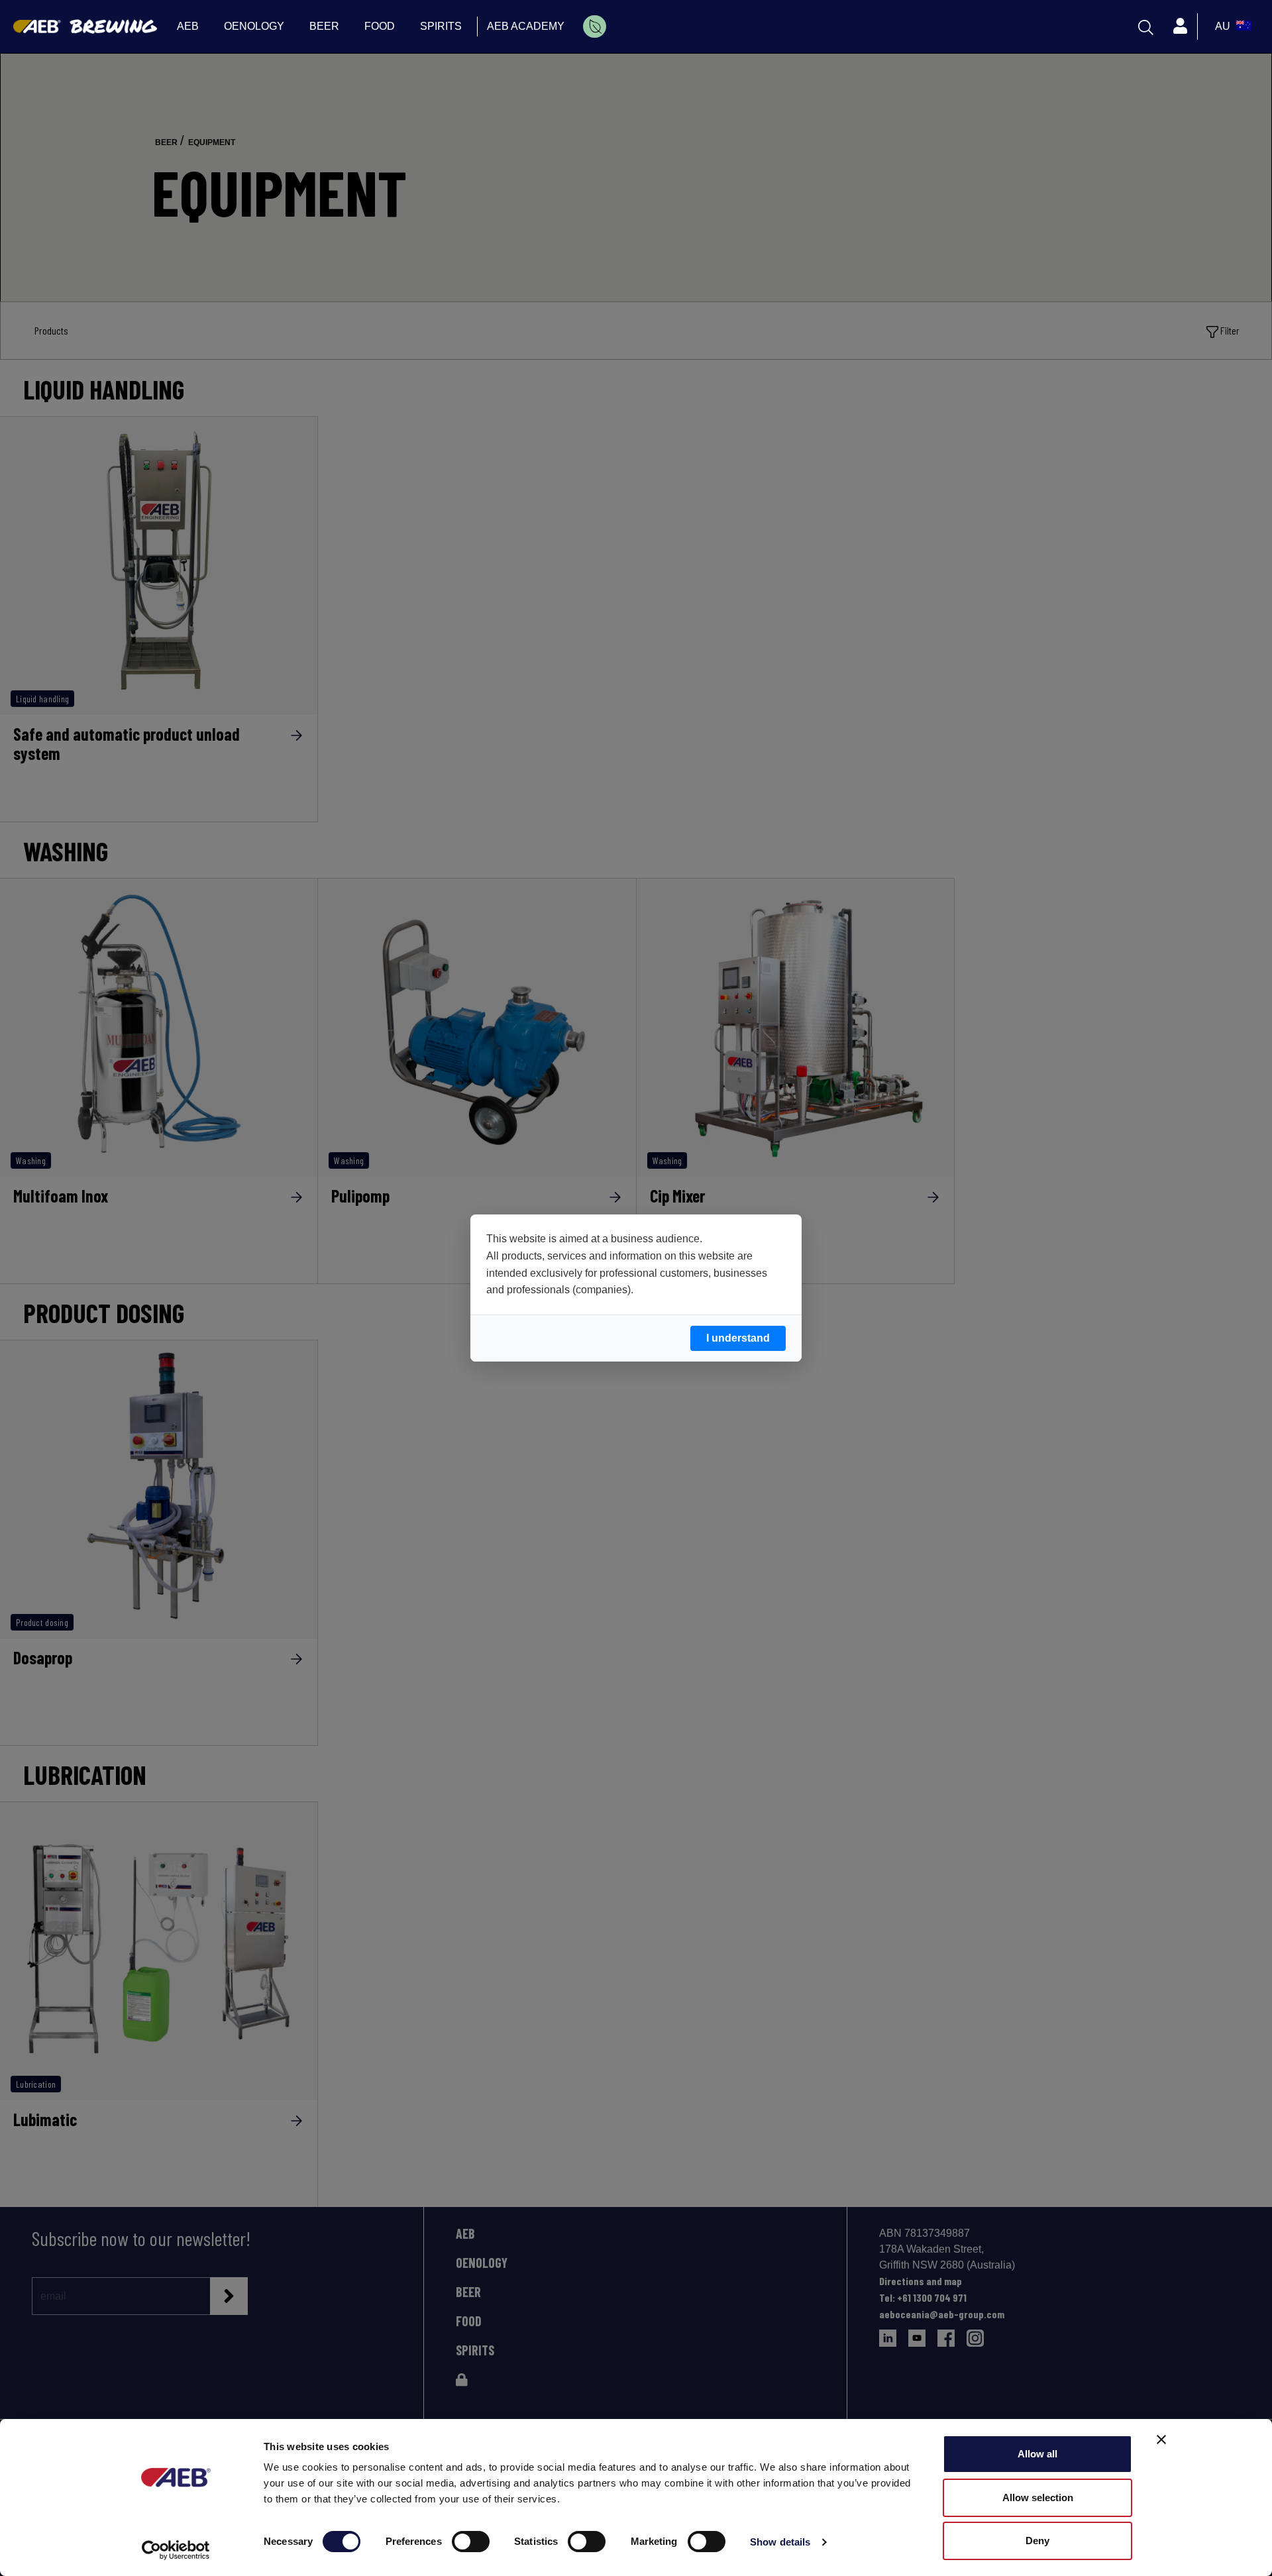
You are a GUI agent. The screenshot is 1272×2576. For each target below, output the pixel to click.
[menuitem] (595, 27)
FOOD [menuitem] (380, 26)
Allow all (1037, 2454)
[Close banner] (1161, 2440)
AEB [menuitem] (188, 26)
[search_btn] (1146, 27)
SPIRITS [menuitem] (441, 26)
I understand (738, 1338)
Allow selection (1038, 2497)
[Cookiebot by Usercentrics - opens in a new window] (176, 2550)
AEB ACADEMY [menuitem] (526, 26)
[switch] (471, 2542)
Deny (1037, 2541)
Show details (780, 2542)
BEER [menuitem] (324, 26)
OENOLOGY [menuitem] (254, 26)
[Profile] (1180, 27)
